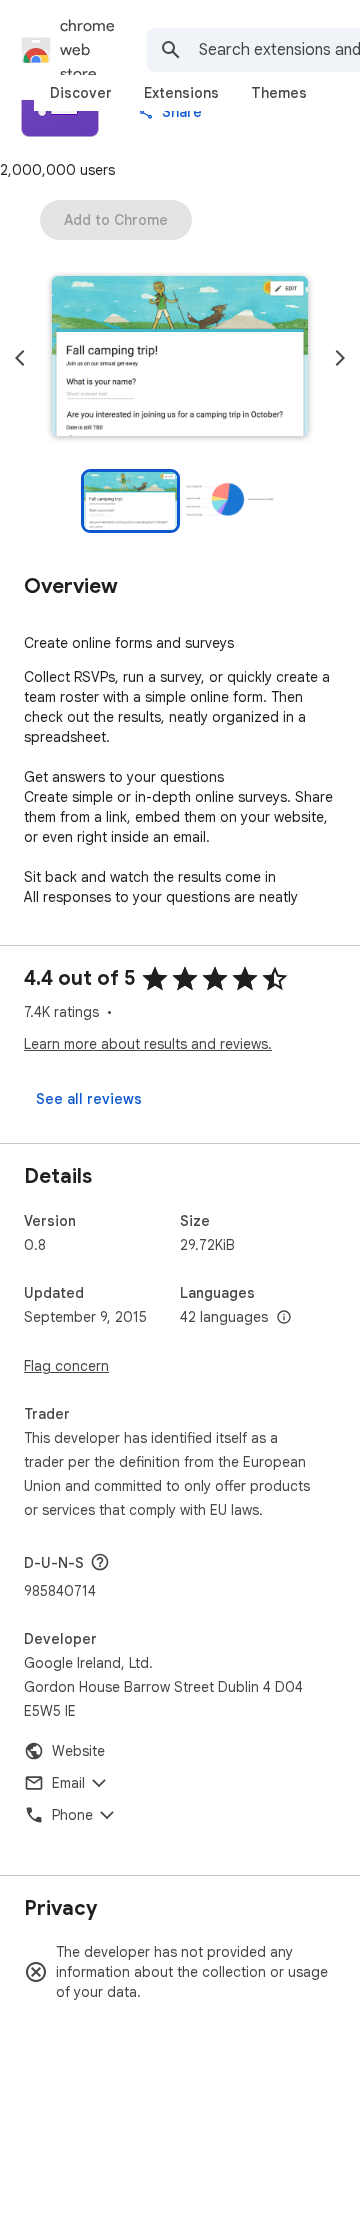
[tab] (81, 93)
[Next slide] (340, 358)
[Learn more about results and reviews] (100, 1562)
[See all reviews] (89, 1099)
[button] (180, 358)
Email (68, 1783)
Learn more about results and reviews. (148, 1044)
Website (78, 1751)
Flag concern (66, 1366)
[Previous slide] (20, 358)
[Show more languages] (284, 1318)
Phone (72, 1815)
